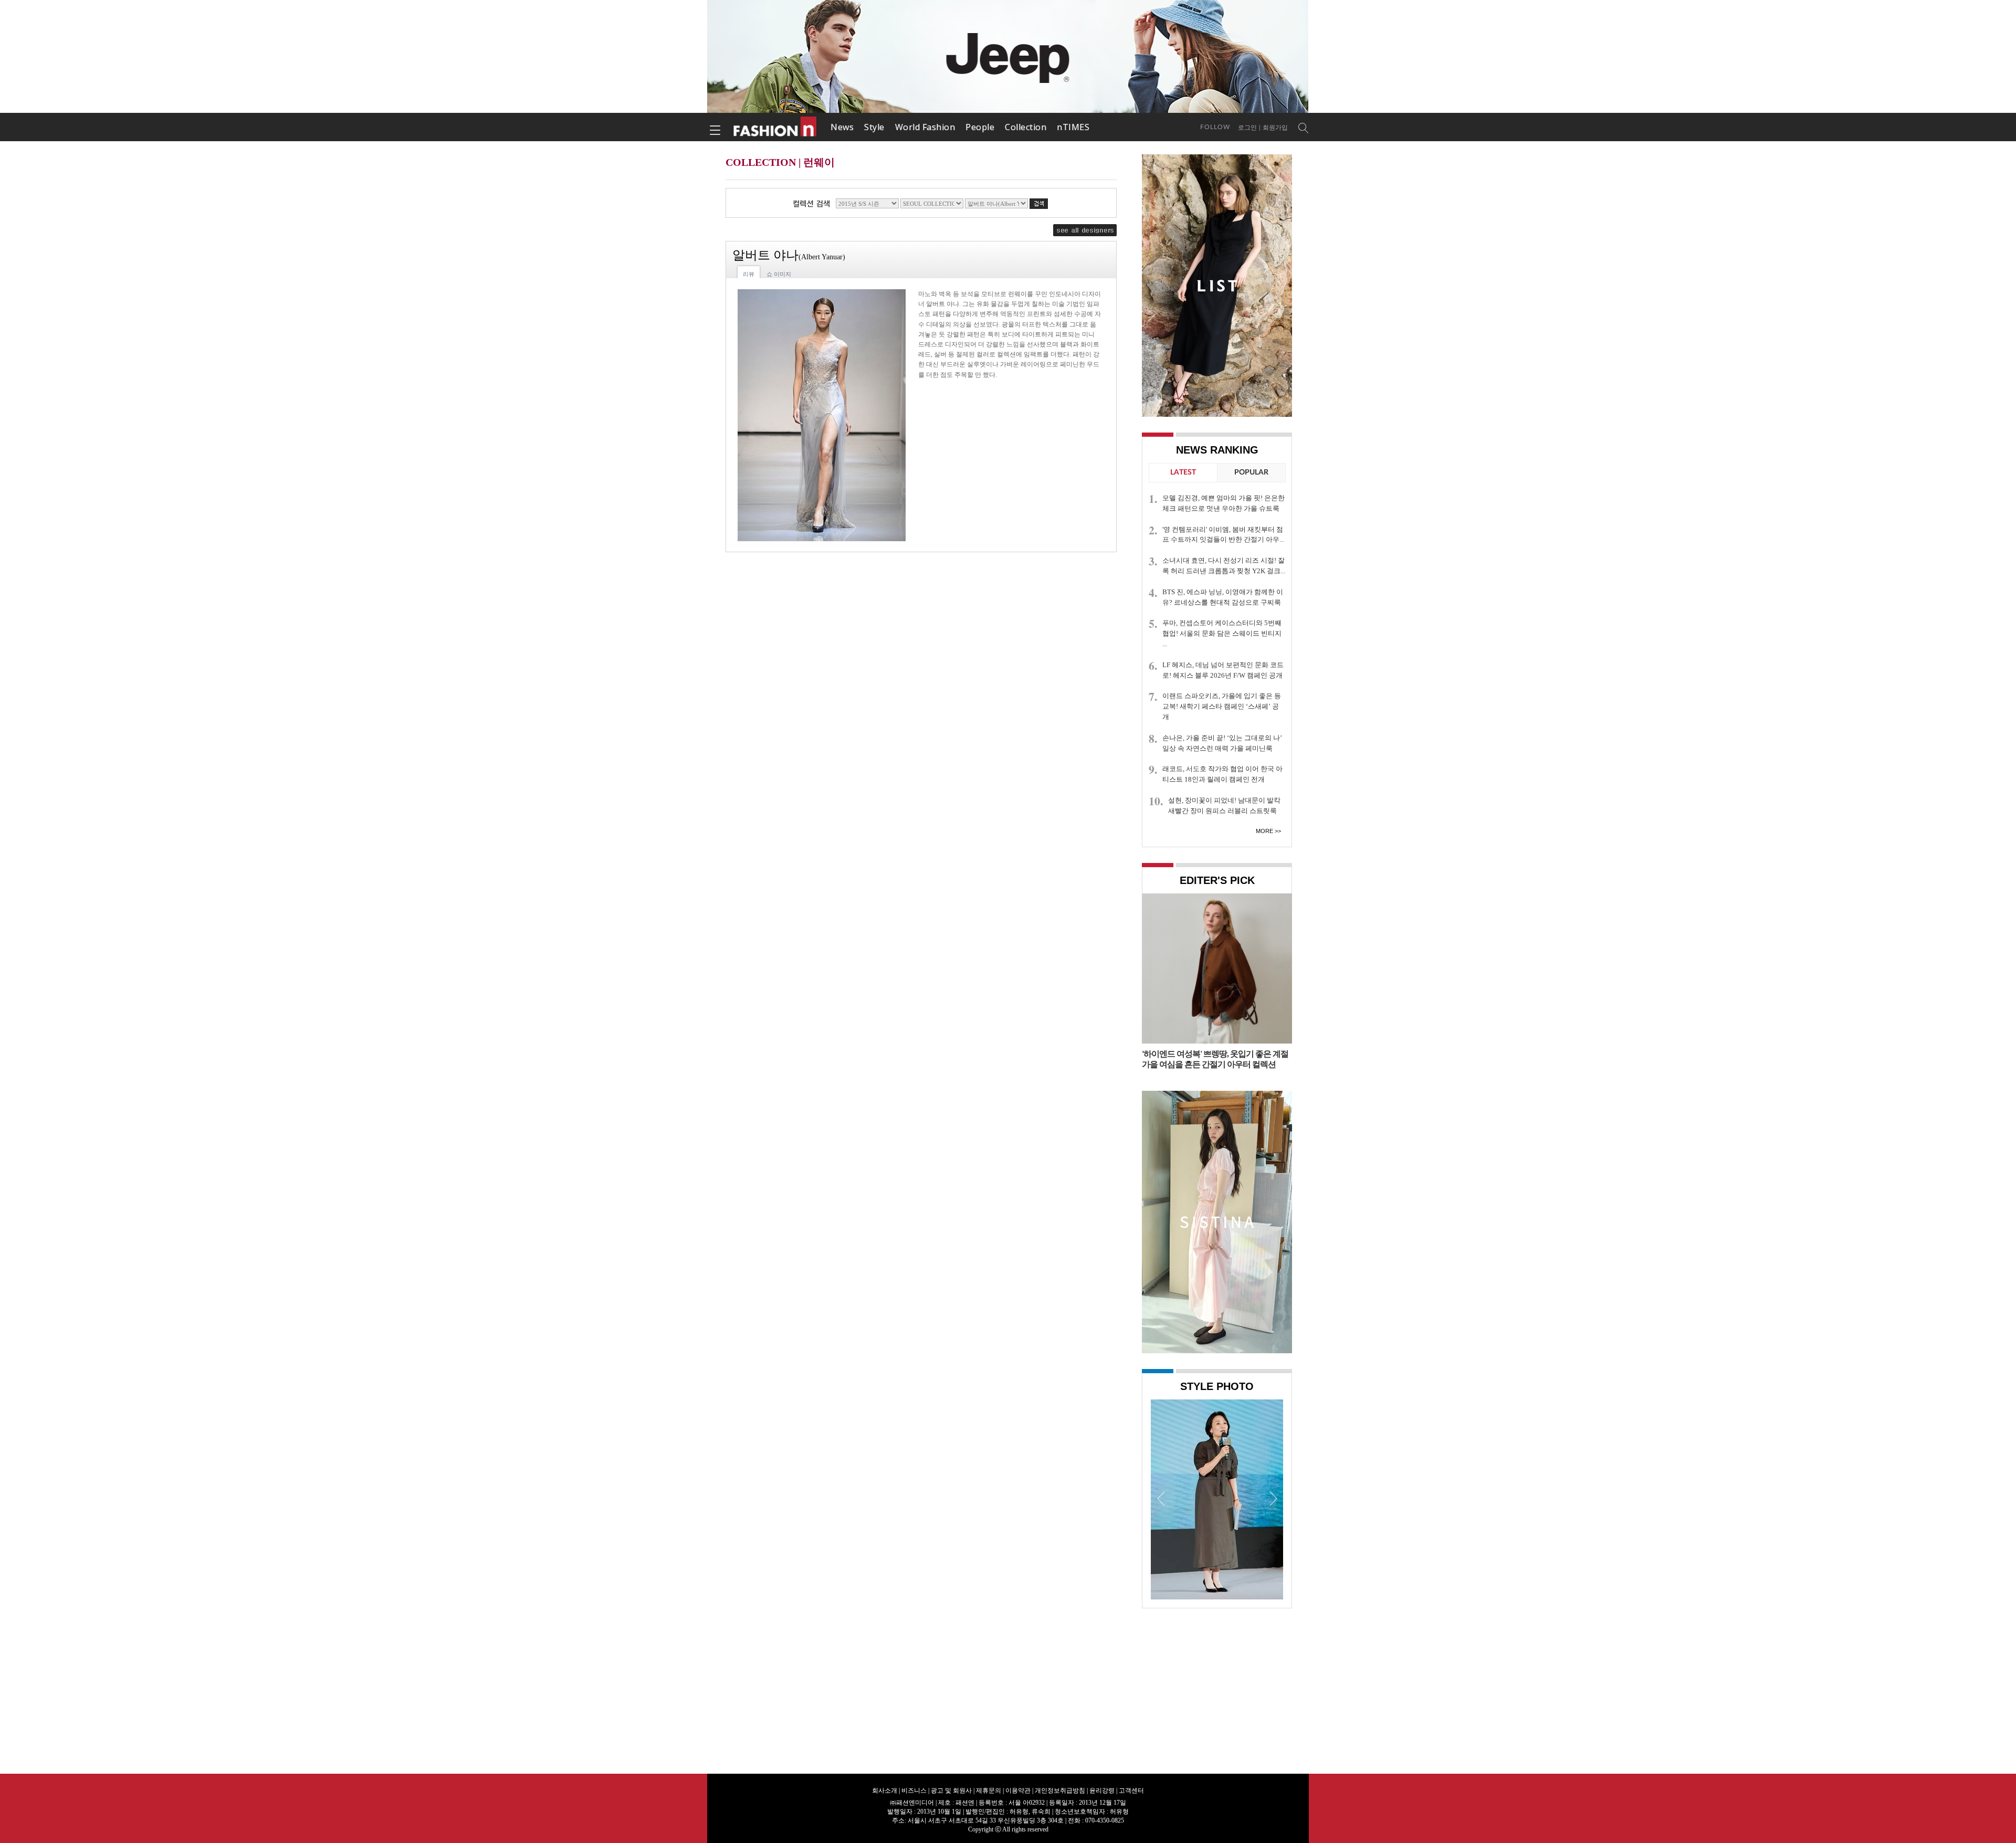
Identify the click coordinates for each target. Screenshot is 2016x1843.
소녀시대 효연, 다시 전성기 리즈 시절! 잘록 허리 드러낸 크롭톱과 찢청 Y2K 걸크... (1224, 566)
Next (1273, 1498)
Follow (1215, 127)
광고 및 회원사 (951, 1791)
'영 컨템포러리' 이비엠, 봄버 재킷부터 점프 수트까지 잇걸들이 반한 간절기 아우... (1223, 535)
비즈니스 (914, 1791)
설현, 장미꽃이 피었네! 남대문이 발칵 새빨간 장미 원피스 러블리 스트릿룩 (1224, 805)
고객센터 (1131, 1791)
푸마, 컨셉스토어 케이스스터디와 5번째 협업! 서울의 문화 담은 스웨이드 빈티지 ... (1222, 633)
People (980, 127)
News (842, 127)
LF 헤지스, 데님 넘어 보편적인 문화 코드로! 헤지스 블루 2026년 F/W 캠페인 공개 (1223, 670)
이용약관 (1018, 1791)
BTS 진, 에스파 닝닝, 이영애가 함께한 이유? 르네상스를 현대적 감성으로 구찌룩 (1223, 597)
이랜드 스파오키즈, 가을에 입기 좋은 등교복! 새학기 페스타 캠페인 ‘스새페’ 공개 (1222, 706)
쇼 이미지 (779, 274)
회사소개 (885, 1791)
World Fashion (925, 127)
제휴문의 (989, 1791)
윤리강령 (1102, 1791)
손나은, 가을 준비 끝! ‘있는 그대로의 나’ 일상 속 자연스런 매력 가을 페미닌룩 (1222, 743)
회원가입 (1275, 128)
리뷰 (749, 274)
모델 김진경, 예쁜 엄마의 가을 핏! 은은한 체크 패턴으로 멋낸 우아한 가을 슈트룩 (1224, 503)
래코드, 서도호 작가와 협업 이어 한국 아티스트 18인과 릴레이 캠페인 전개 (1222, 774)
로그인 (1247, 128)
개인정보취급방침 (1060, 1791)
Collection (1026, 127)
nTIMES (1073, 127)
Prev (1161, 1498)
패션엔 (775, 127)
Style (874, 127)
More (1264, 831)
